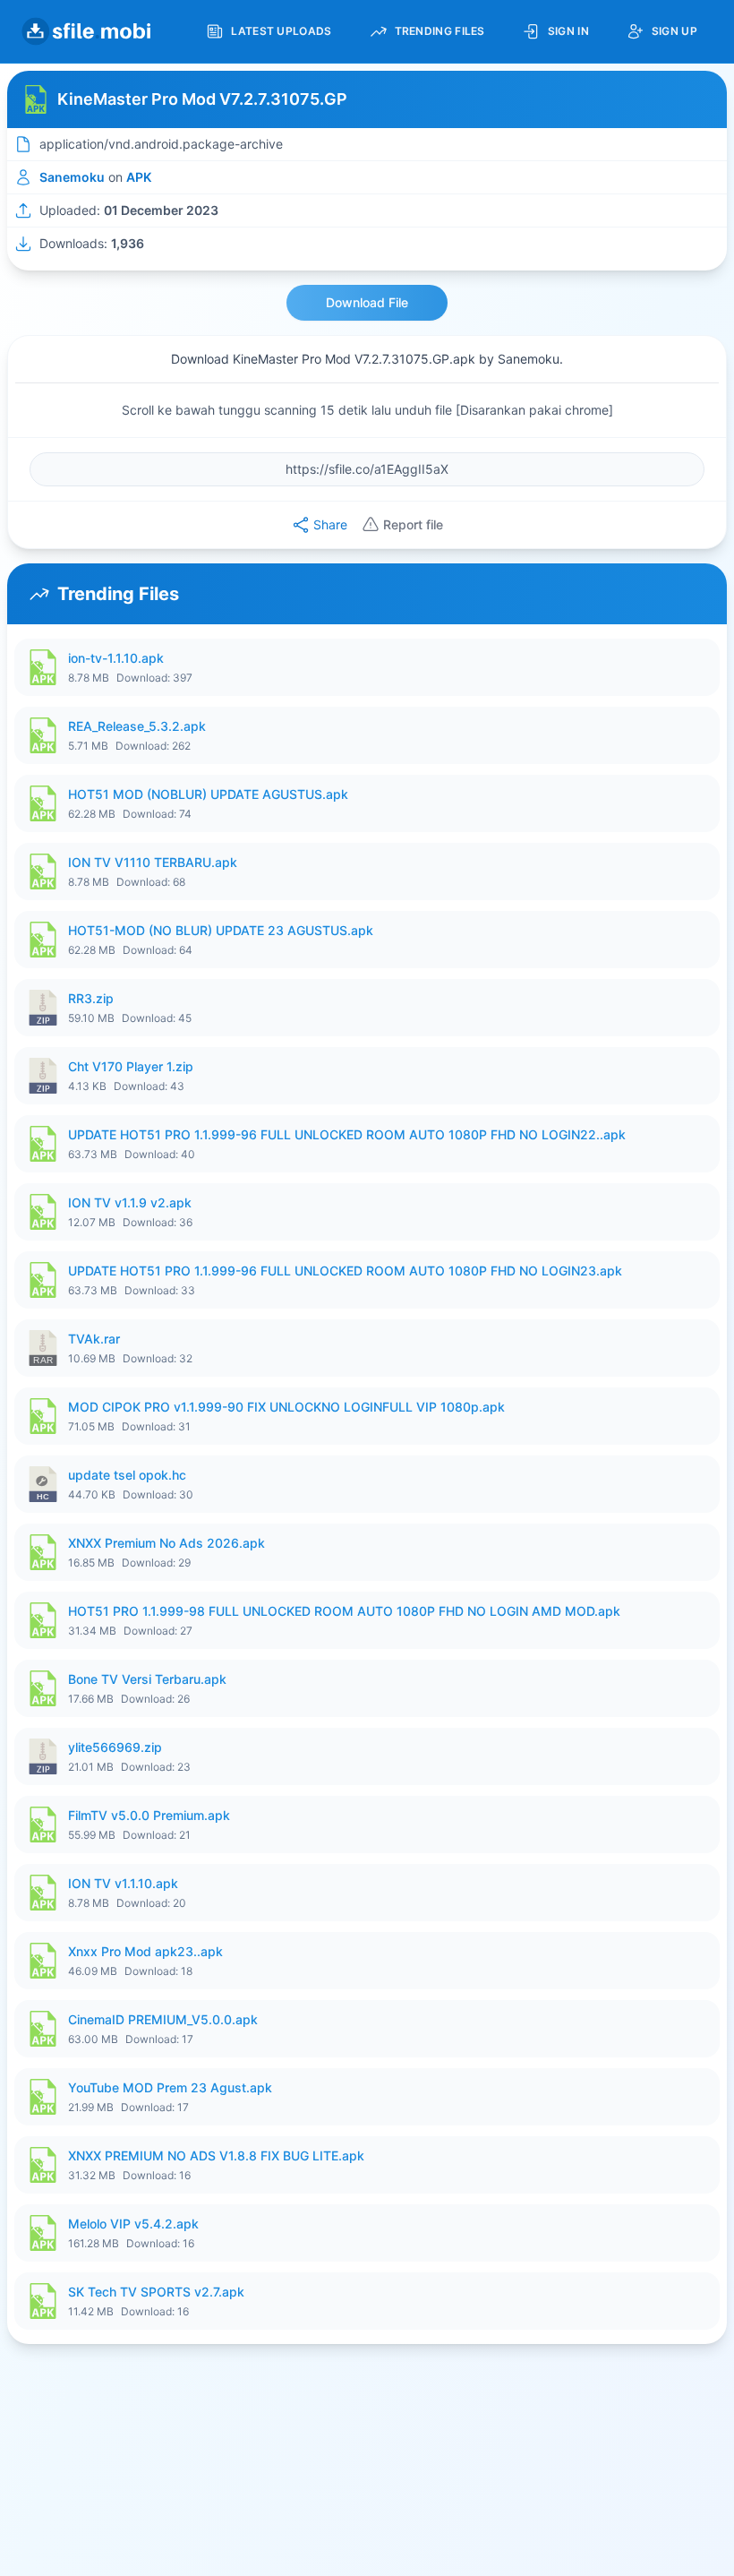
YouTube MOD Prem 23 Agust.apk (170, 2087)
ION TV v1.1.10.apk (123, 1883)
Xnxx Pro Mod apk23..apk (145, 1951)
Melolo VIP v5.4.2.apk (133, 2224)
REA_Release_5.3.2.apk (137, 726)
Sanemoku (72, 177)
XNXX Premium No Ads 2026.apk (166, 1543)
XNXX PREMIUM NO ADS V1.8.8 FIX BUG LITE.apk (216, 2155)
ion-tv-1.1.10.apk (116, 658)
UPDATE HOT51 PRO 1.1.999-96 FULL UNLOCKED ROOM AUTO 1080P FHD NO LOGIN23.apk (345, 1271)
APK (139, 177)
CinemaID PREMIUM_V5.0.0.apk (163, 2019)
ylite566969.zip (115, 1747)
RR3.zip (91, 998)
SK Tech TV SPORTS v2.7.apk (156, 2292)
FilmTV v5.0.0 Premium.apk (149, 1815)
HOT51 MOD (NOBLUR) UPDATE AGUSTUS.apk (208, 794)
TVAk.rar (94, 1339)
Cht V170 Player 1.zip (131, 1066)
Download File (367, 302)
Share (330, 524)
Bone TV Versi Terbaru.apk (147, 1679)
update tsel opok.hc (127, 1475)
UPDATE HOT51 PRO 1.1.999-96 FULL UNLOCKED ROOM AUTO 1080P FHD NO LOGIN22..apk (347, 1134)
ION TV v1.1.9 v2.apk (130, 1202)
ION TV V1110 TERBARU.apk (153, 862)
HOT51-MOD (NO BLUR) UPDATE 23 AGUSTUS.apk (221, 930)
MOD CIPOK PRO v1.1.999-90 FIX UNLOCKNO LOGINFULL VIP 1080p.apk (286, 1407)
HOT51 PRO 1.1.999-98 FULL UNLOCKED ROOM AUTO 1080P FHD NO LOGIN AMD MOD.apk (344, 1611)
